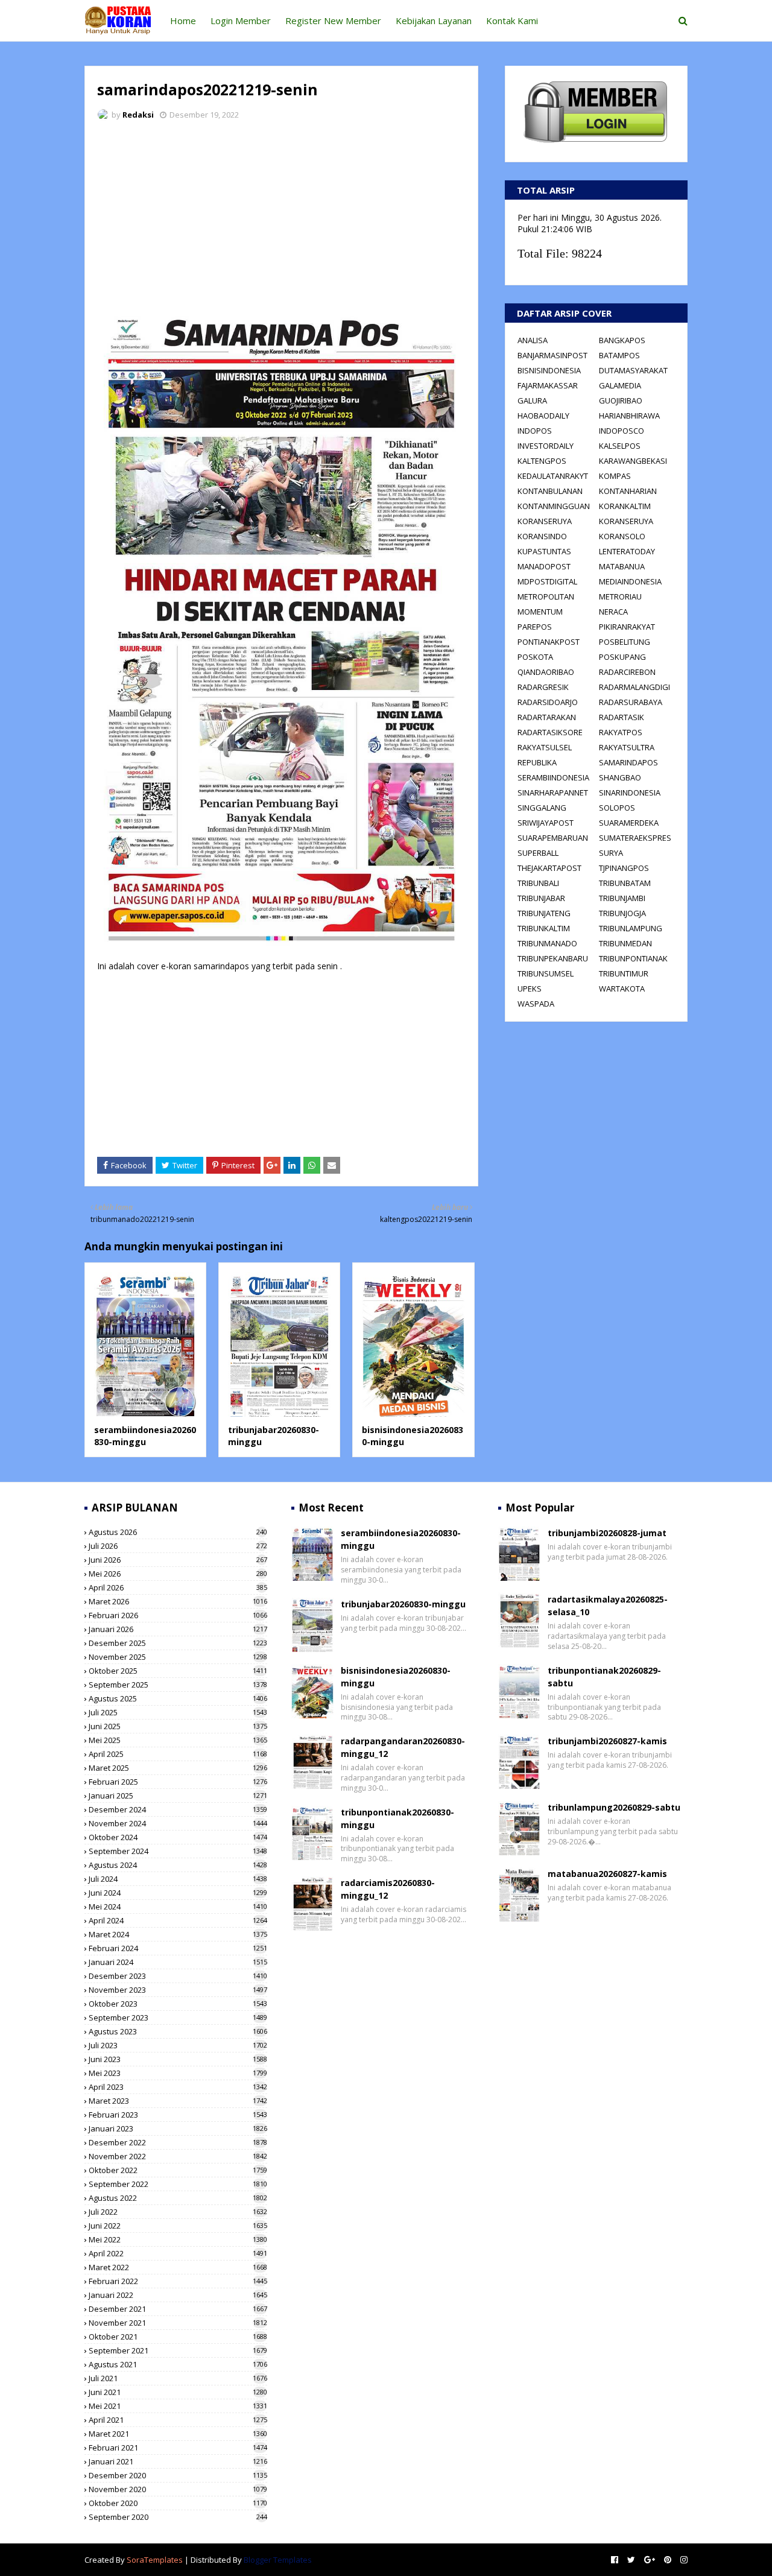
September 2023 (178, 2017)
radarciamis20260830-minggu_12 (388, 1889)
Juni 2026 (178, 1560)
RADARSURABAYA (631, 702)
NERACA (613, 612)
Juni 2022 (178, 2226)
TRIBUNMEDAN (625, 943)
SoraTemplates (155, 2560)
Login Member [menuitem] (241, 21)
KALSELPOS (620, 446)
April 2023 (178, 2087)
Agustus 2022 (178, 2198)
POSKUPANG (622, 657)
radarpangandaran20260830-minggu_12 (403, 1747)
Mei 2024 (178, 1907)
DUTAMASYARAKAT (633, 370)
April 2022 (178, 2253)
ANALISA (533, 340)
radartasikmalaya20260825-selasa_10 (608, 1606)
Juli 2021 (178, 2378)
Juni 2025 (178, 1726)
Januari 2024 (178, 1962)
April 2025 (178, 1754)
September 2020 (178, 2517)
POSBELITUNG (625, 642)
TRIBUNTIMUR (624, 973)
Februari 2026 (178, 1615)
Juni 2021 (178, 2392)
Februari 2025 (178, 1782)
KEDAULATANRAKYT (553, 476)
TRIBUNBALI (538, 883)
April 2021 (178, 2420)
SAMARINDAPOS (628, 762)
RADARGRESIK (543, 687)
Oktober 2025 (178, 1671)
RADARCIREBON (627, 672)
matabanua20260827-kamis (607, 1874)
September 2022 (178, 2184)
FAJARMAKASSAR (548, 385)
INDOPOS (535, 431)
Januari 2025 (178, 1796)
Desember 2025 (178, 1643)
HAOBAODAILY (543, 416)
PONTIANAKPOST (549, 642)
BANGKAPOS (622, 340)
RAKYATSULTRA (627, 747)
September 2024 (178, 1851)
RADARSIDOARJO (548, 702)
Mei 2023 (178, 2073)
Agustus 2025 (178, 1698)
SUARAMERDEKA (629, 823)
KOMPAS (615, 476)
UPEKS (530, 989)
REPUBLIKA (537, 762)
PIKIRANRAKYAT (627, 627)
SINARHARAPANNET (553, 793)
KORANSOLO (622, 536)
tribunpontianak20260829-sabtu (604, 1677)
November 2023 (178, 1990)
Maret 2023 (178, 2101)
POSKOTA (535, 657)
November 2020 (178, 2489)
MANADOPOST (544, 566)
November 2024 (178, 1823)
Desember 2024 (178, 1809)
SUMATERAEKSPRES (635, 838)
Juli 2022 (178, 2212)
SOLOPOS (617, 808)
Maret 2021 (178, 2434)
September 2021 (178, 2350)
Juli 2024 (178, 1879)
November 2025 (178, 1657)
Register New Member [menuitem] (333, 21)
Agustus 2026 (178, 1532)
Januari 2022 (178, 2295)
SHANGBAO (620, 777)
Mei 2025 (178, 1740)
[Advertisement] (281, 220)
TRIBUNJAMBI (622, 898)
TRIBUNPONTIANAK (633, 958)
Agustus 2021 (178, 2364)
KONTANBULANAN (550, 491)
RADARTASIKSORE (550, 732)
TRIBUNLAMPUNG (631, 928)
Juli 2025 (178, 1712)
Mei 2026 (178, 1574)
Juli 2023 (178, 2045)
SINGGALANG (542, 808)
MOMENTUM (540, 612)
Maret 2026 (178, 1601)
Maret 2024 (178, 1934)
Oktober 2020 (178, 2503)
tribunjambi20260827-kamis (607, 1741)
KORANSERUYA (545, 521)
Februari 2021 (178, 2448)
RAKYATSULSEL (545, 747)
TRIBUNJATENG (544, 913)
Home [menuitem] (183, 21)
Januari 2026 (178, 1629)
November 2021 (178, 2323)
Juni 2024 (178, 1893)
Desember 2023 (178, 1976)
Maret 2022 (178, 2267)
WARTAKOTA (622, 989)
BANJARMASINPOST (552, 355)
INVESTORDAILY (546, 446)
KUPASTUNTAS (544, 551)
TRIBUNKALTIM (544, 928)
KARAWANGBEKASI (633, 461)
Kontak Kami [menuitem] (512, 21)
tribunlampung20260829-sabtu (614, 1807)
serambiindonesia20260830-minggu (145, 1436)
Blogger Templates (278, 2560)
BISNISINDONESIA (549, 370)
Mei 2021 (178, 2406)
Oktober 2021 (178, 2337)
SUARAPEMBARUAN (553, 838)
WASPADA (536, 1004)
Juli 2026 (178, 1546)
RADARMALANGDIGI (634, 687)
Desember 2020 (178, 2475)
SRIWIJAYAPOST (546, 823)
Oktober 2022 (178, 2170)
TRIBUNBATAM (625, 883)
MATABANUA (622, 566)
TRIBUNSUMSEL (546, 973)
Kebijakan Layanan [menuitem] (434, 21)
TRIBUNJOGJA (622, 913)
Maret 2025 (178, 1768)
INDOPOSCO (622, 431)
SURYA (611, 853)
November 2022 (178, 2156)
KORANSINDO (542, 536)
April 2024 (178, 1920)
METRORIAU (620, 597)
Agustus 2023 (178, 2031)
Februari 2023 (178, 2115)
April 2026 (178, 1587)
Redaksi (138, 115)
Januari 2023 (178, 2128)
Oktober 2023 (178, 2004)
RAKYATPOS (621, 732)
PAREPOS (535, 627)
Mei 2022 (178, 2239)
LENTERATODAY (627, 551)
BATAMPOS (619, 355)
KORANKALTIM (625, 506)
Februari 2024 (178, 1948)
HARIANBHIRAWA (629, 416)
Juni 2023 (178, 2059)
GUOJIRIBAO (621, 400)
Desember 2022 (178, 2142)
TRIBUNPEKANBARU (553, 958)
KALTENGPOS (542, 461)
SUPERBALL (538, 853)
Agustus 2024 (178, 1865)
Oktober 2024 (178, 1837)
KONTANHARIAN (628, 491)
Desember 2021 (178, 2309)
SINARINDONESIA (630, 793)
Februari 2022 (178, 2281)
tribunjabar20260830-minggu (403, 1604)
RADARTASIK (622, 717)
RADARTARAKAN (547, 717)
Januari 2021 (178, 2461)
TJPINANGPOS (624, 868)
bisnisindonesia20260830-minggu (396, 1677)
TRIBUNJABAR (541, 898)
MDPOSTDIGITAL (547, 581)
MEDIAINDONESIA (630, 581)
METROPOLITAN (546, 597)
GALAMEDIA (620, 385)
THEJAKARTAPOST (549, 868)
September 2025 (178, 1685)
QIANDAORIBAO (546, 672)
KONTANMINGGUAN (554, 506)
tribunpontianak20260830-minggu (397, 1818)
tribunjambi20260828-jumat (607, 1533)
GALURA (532, 400)
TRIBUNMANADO (547, 943)
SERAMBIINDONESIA (553, 777)
